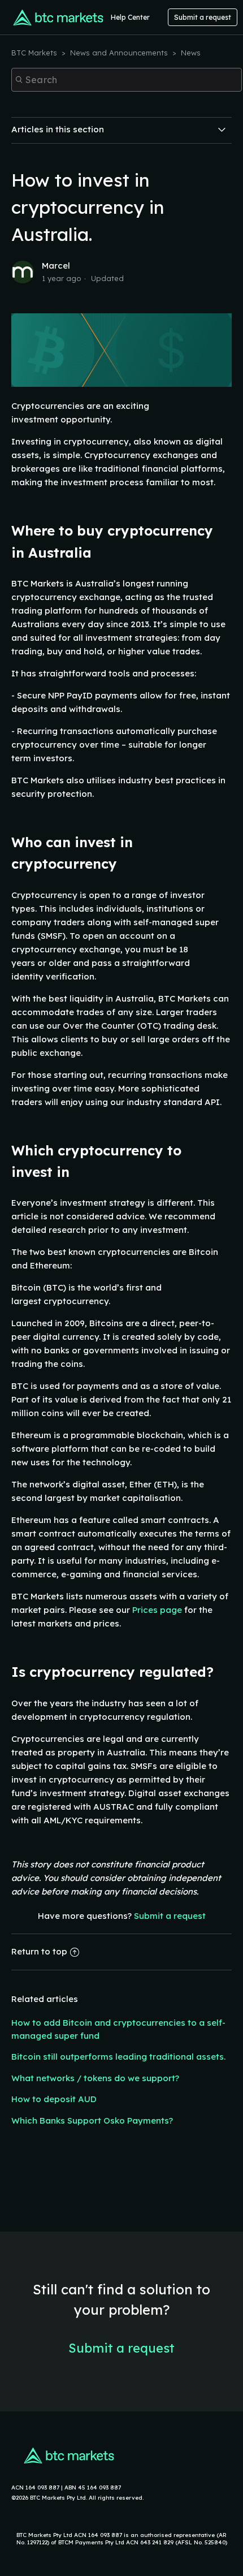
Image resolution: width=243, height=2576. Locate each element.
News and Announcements (119, 53)
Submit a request (203, 17)
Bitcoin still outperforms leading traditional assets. (118, 2057)
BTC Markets (35, 53)
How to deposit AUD (54, 2099)
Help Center (130, 17)
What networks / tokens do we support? (95, 2078)
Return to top (39, 1951)
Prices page (157, 1610)
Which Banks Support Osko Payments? (92, 2120)
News (191, 53)
